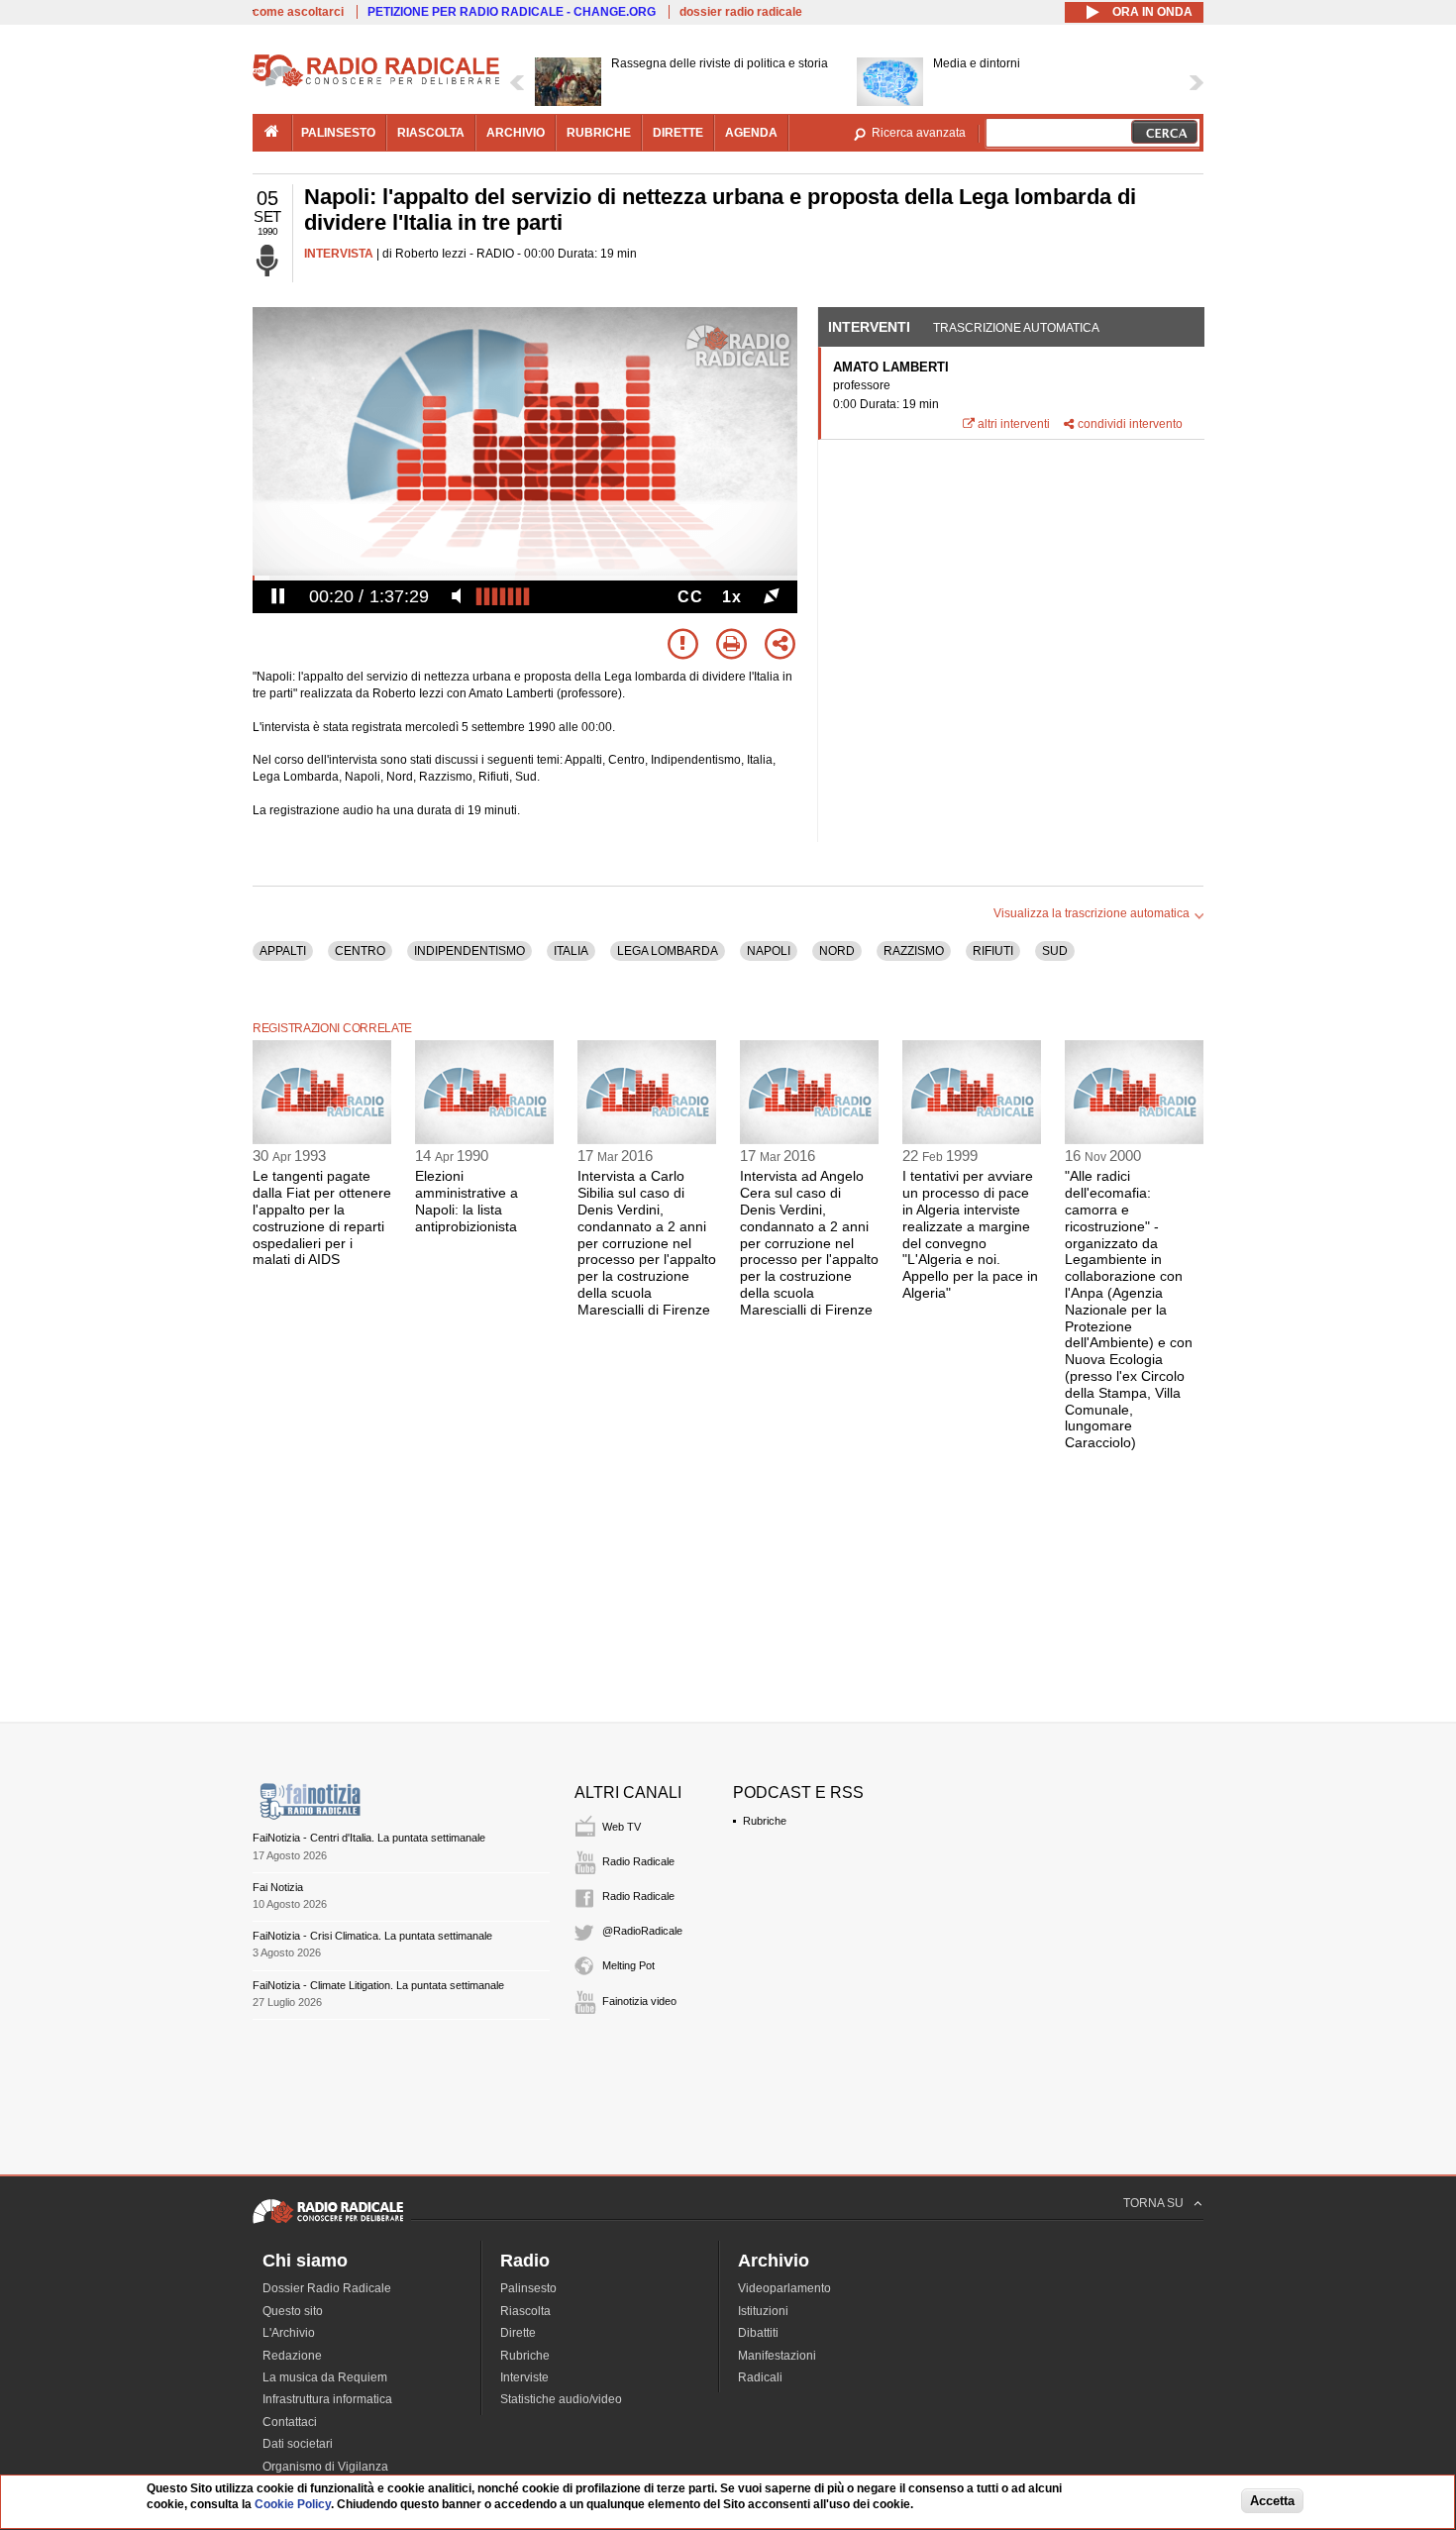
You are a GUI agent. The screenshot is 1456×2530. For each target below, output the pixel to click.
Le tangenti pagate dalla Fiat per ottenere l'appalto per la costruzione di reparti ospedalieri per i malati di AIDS (322, 1217)
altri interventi (1014, 424)
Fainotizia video (639, 2001)
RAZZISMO (914, 951)
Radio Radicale (638, 1861)
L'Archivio (289, 2333)
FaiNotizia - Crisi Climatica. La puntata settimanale (372, 1936)
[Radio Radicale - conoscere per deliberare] (328, 2223)
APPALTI (283, 951)
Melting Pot (628, 1965)
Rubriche (765, 1821)
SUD (1055, 951)
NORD (837, 951)
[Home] (376, 83)
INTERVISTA (339, 254)
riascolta (431, 133)
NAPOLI (769, 951)
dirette (678, 133)
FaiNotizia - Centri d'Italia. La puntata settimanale (369, 1838)
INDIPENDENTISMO (469, 951)
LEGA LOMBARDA (668, 951)
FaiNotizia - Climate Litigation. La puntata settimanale (378, 1985)
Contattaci (290, 2422)
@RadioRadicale (642, 1931)
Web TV (622, 1827)
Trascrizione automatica (1016, 328)
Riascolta (525, 2311)
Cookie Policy (293, 2505)
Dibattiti (758, 2333)
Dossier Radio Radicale (327, 2288)
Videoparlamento (784, 2288)
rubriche (599, 133)
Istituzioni (763, 2311)
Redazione (292, 2356)
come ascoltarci (298, 12)
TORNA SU (1153, 2203)
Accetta (1272, 2502)
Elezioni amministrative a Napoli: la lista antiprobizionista (467, 1201)
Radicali (760, 2377)
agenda (751, 133)
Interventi (869, 327)
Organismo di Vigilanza (325, 2467)
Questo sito (293, 2311)
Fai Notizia (278, 1887)
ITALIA (571, 951)
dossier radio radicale (741, 12)
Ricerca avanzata (919, 133)
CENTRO (360, 951)
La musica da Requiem (325, 2377)
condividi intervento (1130, 424)
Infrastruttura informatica (327, 2399)
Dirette (518, 2333)
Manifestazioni (777, 2356)
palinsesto (338, 133)
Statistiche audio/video (561, 2399)
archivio (516, 133)
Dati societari (298, 2444)
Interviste (524, 2377)
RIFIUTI (993, 951)
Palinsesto (528, 2288)
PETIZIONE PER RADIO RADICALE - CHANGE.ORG (512, 12)
